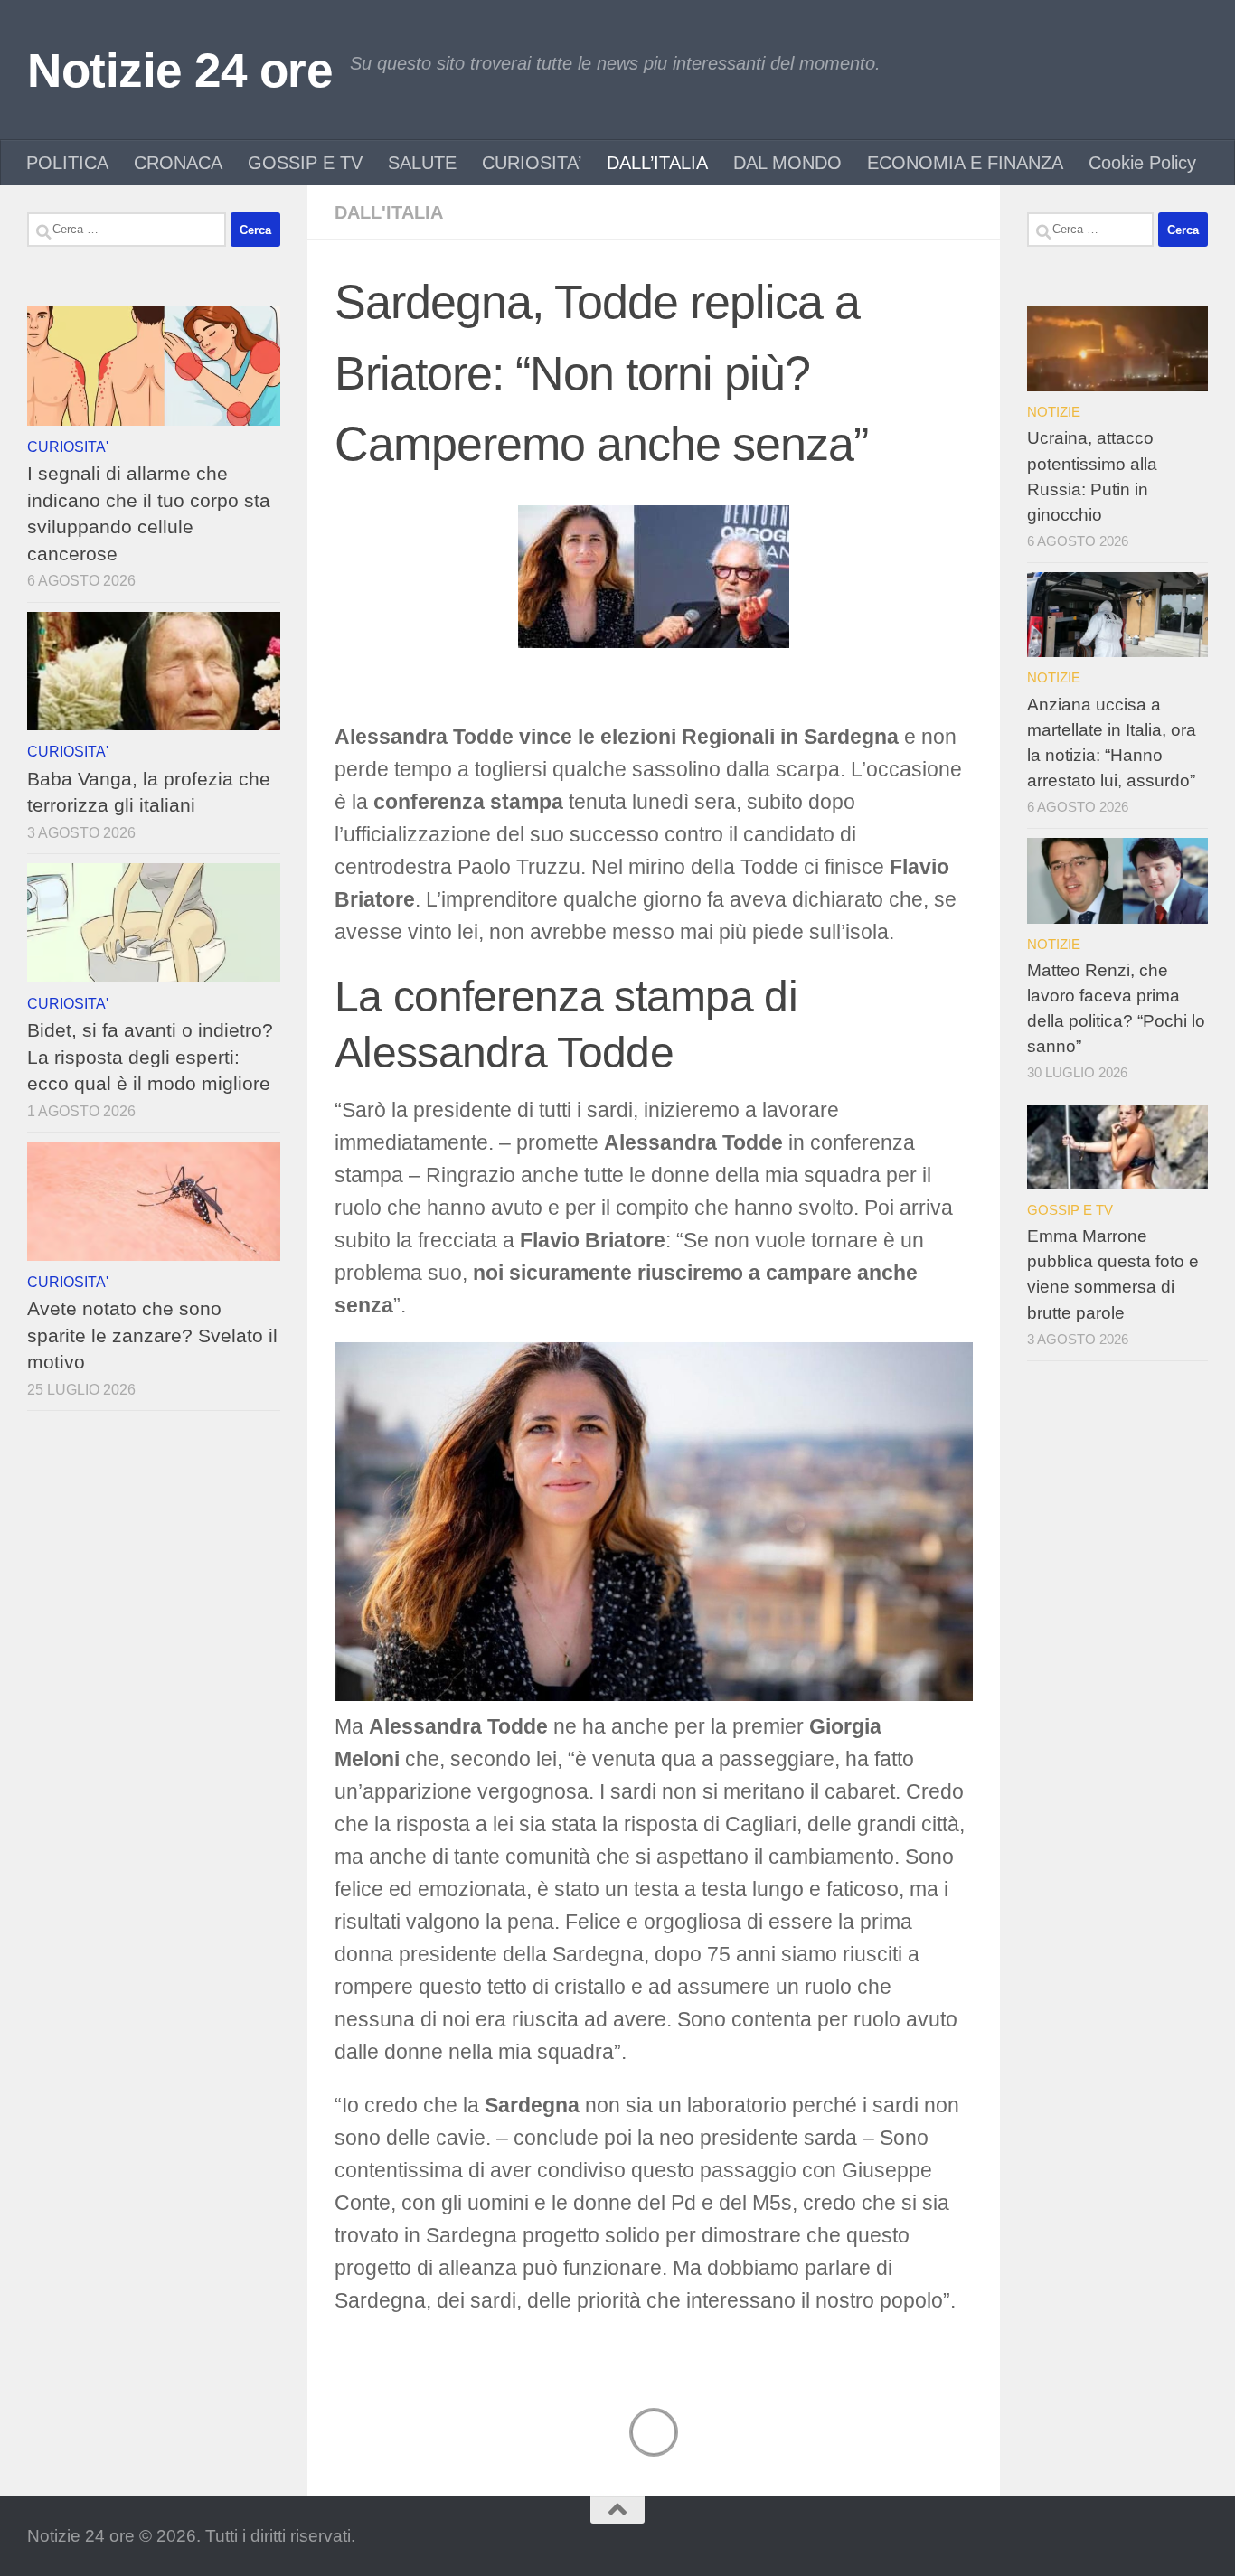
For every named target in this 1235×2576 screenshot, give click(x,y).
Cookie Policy (1142, 163)
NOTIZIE (1054, 412)
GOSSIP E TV (305, 163)
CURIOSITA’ (532, 163)
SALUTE (422, 163)
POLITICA (67, 163)
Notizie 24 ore (179, 70)
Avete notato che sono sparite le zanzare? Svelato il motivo (152, 1335)
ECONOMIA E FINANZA (965, 163)
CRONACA (178, 163)
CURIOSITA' (68, 447)
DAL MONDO (787, 163)
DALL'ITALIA (389, 212)
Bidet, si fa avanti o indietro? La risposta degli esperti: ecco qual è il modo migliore (150, 1057)
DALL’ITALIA (657, 163)
